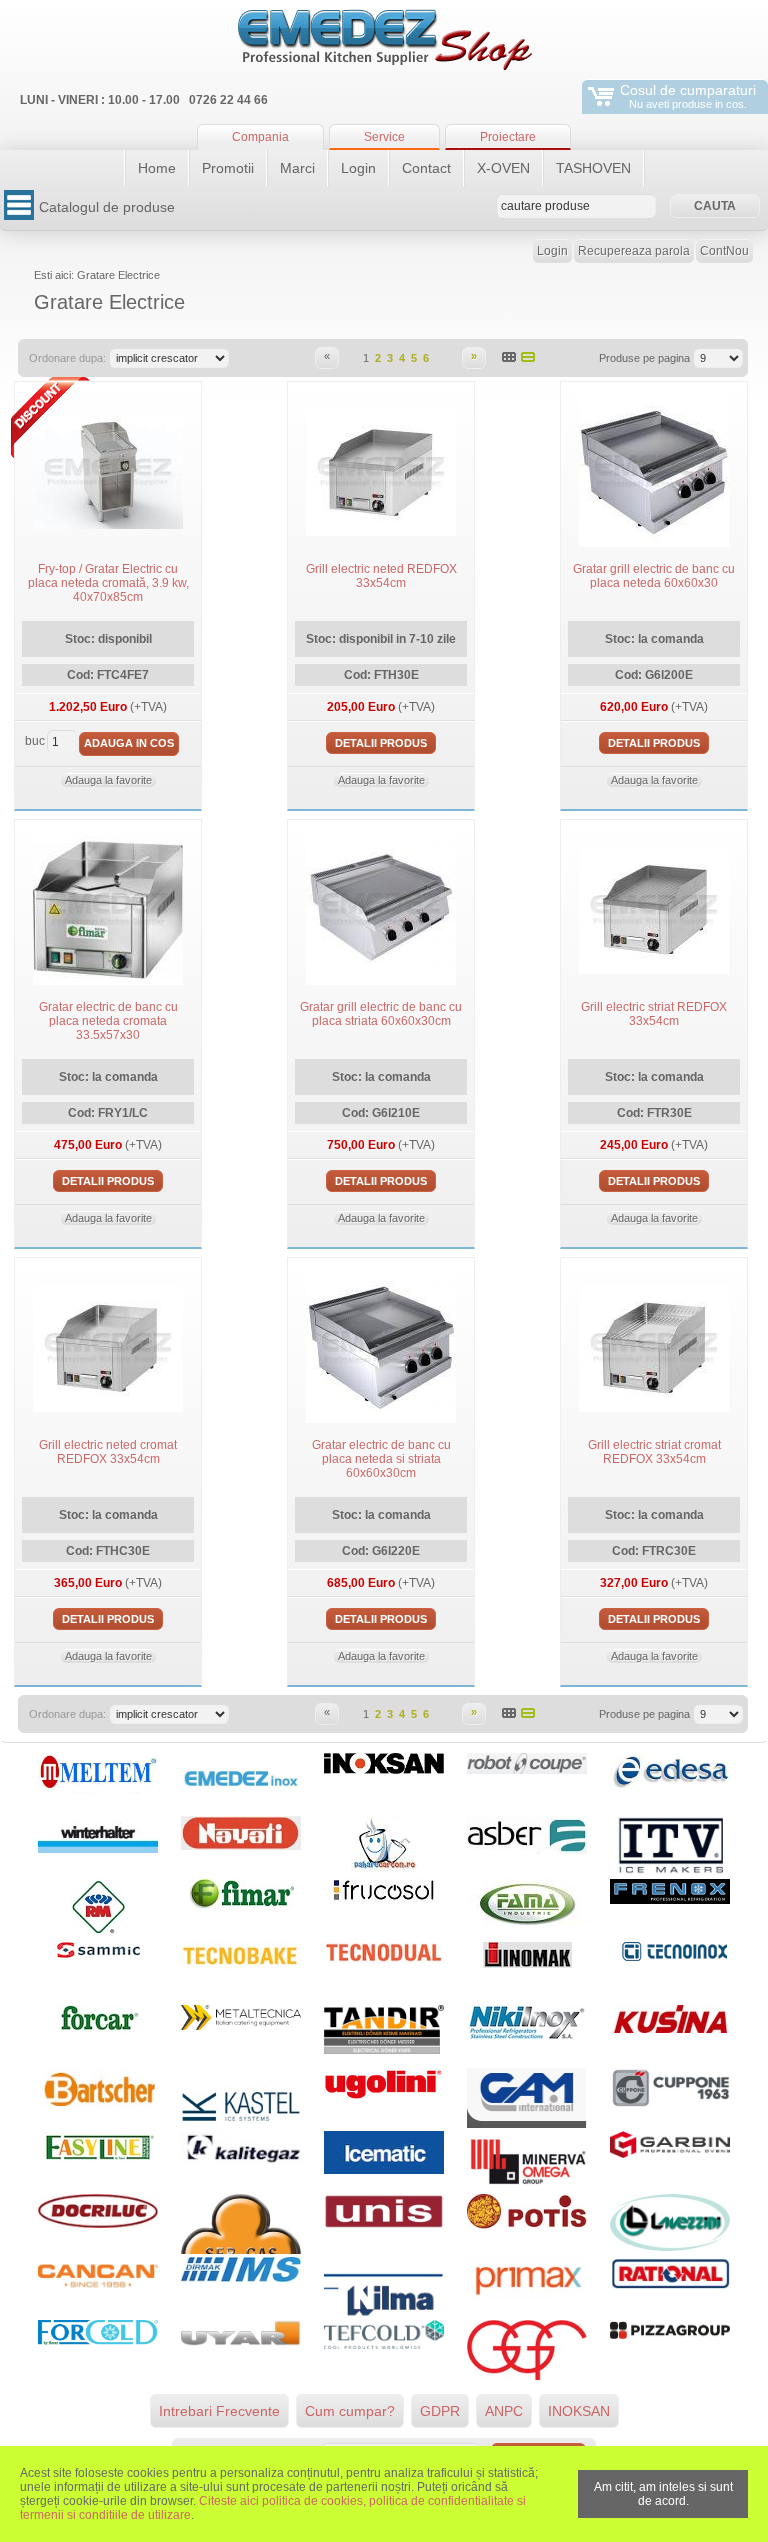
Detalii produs (381, 743)
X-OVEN (503, 168)
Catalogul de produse (107, 207)
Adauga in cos (129, 743)
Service (384, 137)
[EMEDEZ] (384, 39)
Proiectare (508, 137)
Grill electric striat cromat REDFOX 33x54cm (654, 1452)
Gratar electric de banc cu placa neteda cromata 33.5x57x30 (108, 1021)
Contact (426, 168)
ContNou (724, 251)
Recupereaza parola (634, 251)
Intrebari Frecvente (219, 2411)
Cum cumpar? (350, 2411)
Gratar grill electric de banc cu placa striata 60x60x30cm (381, 1014)
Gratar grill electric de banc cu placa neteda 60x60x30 (654, 576)
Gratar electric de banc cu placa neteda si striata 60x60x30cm (381, 1459)
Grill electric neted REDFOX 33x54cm (381, 576)
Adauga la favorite (108, 780)
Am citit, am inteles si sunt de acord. (663, 2494)
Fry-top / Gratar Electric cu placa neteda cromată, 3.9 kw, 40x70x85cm (108, 583)
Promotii (228, 168)
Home (157, 168)
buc (35, 741)
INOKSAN (579, 2411)
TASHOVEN (593, 168)
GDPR (440, 2411)
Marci (297, 168)
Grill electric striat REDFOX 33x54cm (654, 1014)
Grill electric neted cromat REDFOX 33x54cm (108, 1452)
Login (358, 168)
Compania (260, 137)
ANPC (504, 2411)
